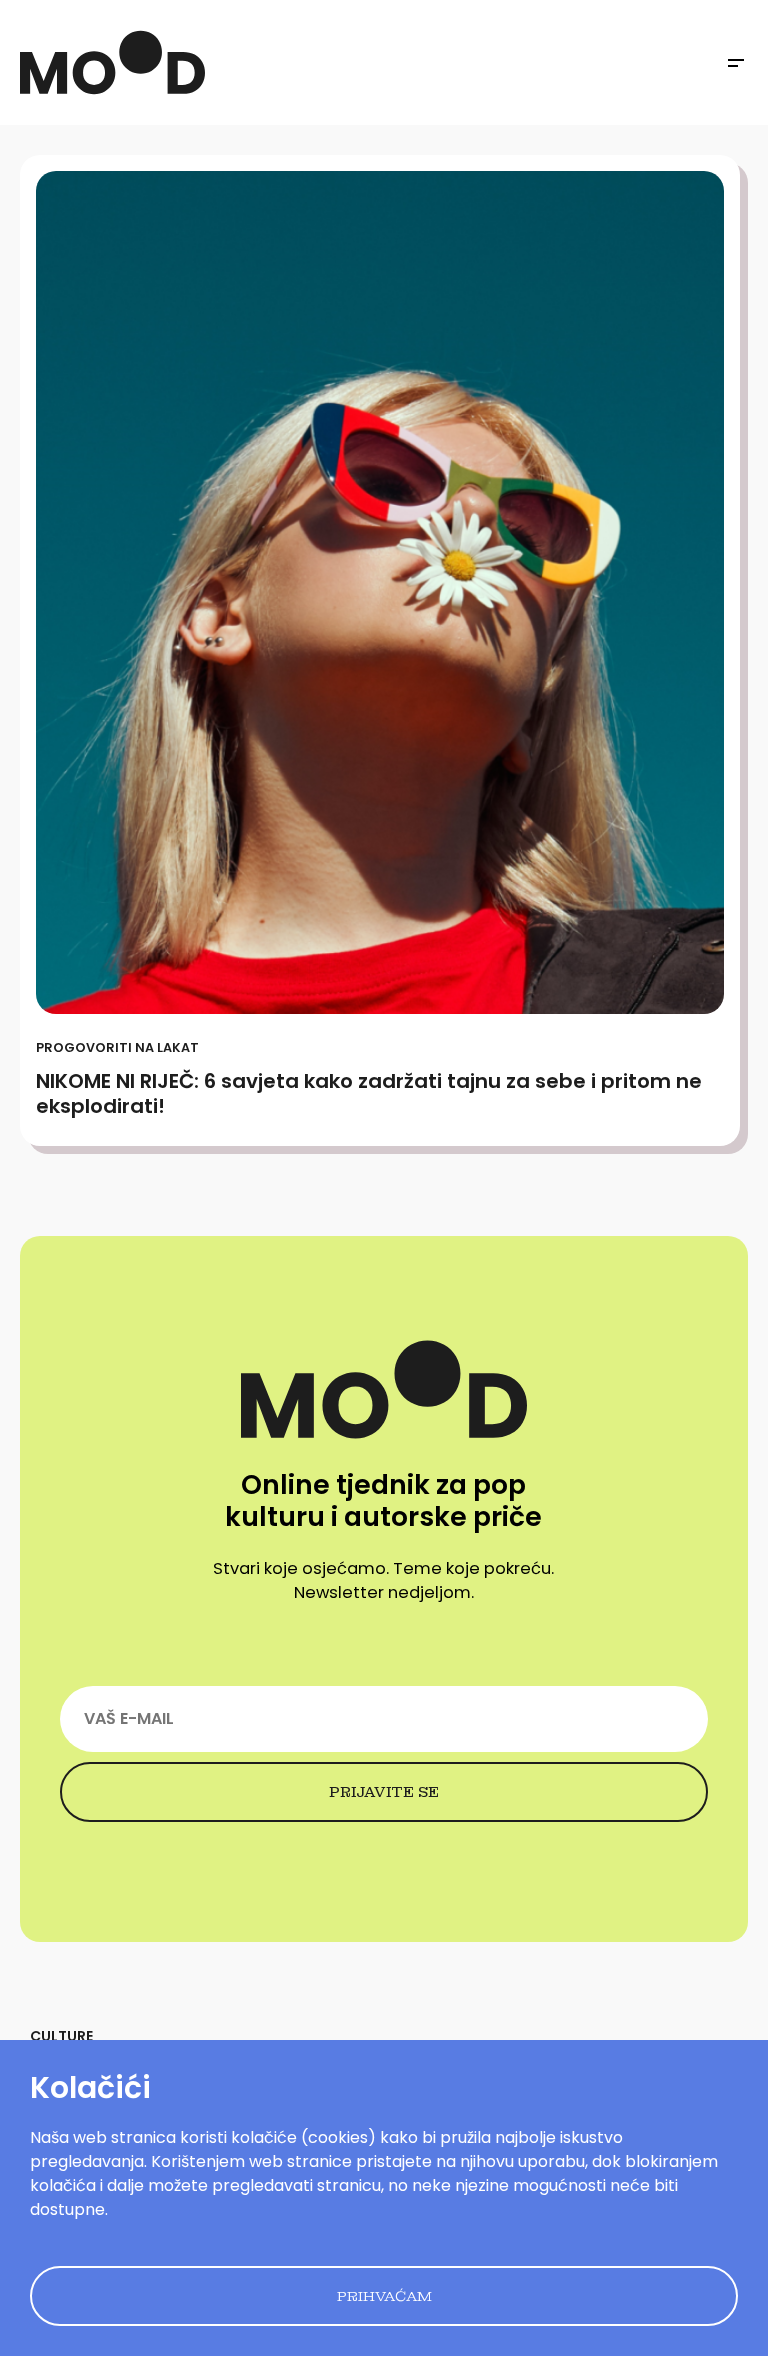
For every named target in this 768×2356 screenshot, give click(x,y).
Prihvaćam (384, 2296)
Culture (61, 2036)
